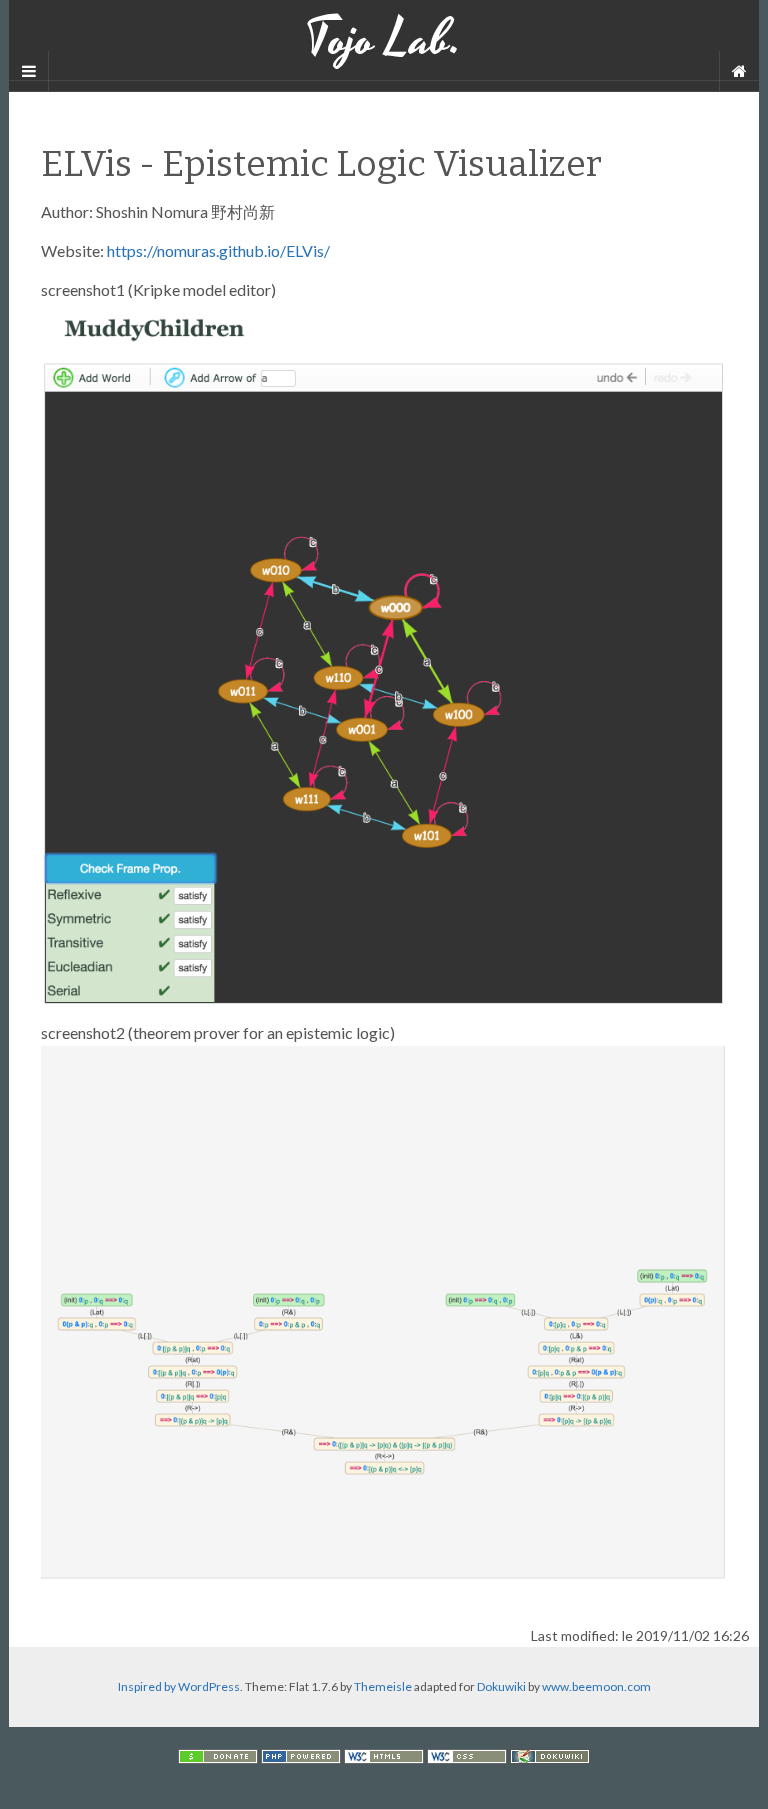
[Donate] (218, 1754)
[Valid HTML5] (384, 1754)
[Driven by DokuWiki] (550, 1754)
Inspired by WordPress (179, 1686)
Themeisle (383, 1686)
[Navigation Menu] (739, 71)
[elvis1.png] (384, 652)
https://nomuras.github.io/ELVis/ (218, 250)
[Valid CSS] (467, 1754)
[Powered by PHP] (301, 1754)
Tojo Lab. (384, 40)
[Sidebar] (29, 71)
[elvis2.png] (384, 1310)
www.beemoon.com (596, 1686)
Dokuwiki (501, 1686)
